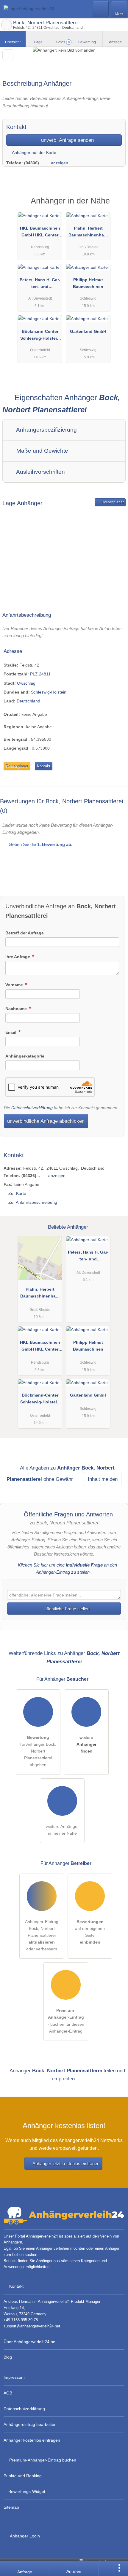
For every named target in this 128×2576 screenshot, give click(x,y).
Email (11, 1032)
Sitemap (11, 2507)
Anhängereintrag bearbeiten (30, 2424)
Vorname (15, 985)
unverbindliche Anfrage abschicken (46, 1121)
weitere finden (86, 1744)
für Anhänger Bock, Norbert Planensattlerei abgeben (38, 1751)
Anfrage (115, 42)
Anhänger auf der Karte (34, 152)
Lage (38, 42)
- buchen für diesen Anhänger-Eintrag (66, 2021)
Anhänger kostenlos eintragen (32, 2440)
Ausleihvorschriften (40, 472)
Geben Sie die (40, 844)
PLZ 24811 (40, 674)
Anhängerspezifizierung (46, 430)
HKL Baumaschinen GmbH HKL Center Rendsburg (40, 233)
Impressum (14, 2377)
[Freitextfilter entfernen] (101, 9)
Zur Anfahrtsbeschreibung (33, 1202)
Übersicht (13, 42)
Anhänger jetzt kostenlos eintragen (66, 2164)
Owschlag (26, 683)
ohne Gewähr (58, 1479)
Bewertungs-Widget (27, 2491)
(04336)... (33, 163)
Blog (8, 2357)
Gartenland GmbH (88, 331)
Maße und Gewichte (42, 451)
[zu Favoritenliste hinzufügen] (8, 55)
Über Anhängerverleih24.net (30, 2342)
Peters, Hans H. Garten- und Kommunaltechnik (40, 284)
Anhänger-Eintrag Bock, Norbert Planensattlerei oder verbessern (42, 1935)
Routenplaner (112, 502)
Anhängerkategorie (25, 1056)
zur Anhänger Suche (7, 25)
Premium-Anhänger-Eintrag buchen (43, 2460)
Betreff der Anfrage (25, 933)
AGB (8, 2393)
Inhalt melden (103, 1479)
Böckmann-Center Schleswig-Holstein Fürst (40, 336)
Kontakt (44, 766)
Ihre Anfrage (18, 957)
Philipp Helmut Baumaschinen (88, 283)
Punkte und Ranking (23, 2476)
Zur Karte (17, 1193)
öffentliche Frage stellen (66, 1609)
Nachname (17, 1009)
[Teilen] (106, 2568)
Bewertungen (90, 42)
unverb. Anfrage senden (67, 140)
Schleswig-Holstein (49, 692)
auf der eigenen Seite (90, 1932)
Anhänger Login (24, 2536)
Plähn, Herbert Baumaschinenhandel (88, 233)
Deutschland (28, 701)
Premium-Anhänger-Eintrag (116, 206)
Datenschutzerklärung (32, 1108)
